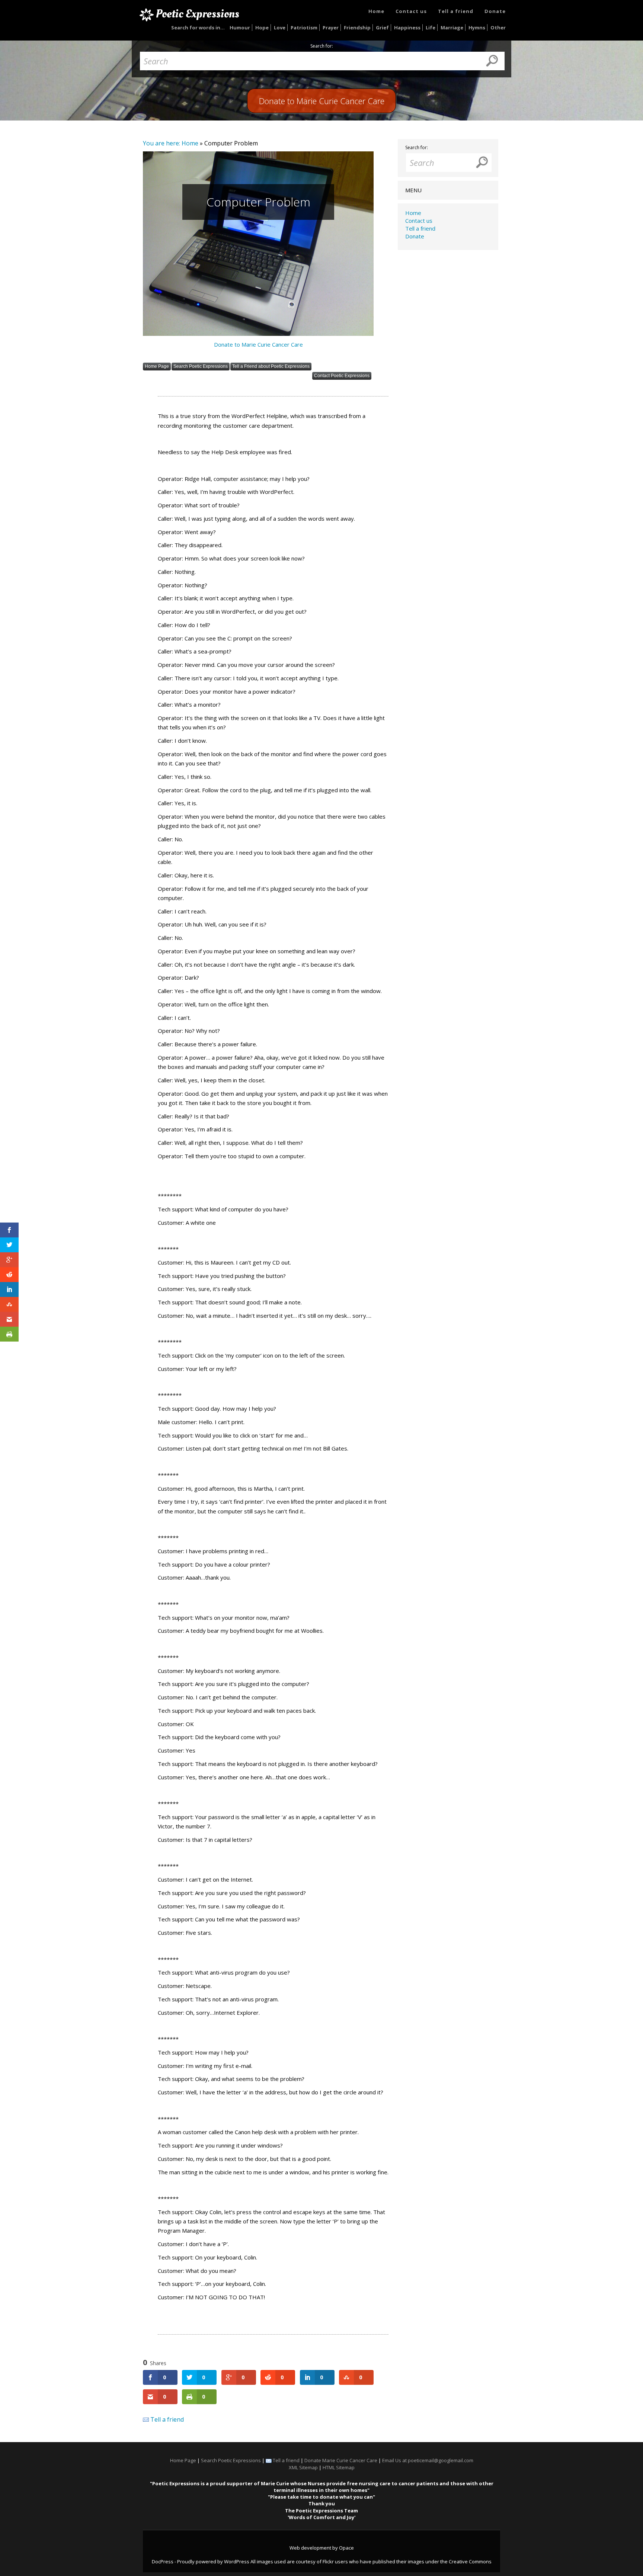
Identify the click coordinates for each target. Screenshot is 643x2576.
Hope (262, 28)
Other (498, 28)
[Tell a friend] (146, 2419)
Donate (495, 11)
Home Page (157, 366)
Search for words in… (198, 28)
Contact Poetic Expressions (342, 376)
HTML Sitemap (339, 2467)
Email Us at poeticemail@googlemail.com (428, 2460)
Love (280, 28)
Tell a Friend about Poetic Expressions (271, 366)
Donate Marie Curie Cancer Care (341, 2460)
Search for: (322, 46)
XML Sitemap (303, 2467)
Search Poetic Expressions (201, 366)
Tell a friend (456, 11)
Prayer (331, 28)
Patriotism (304, 28)
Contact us (411, 11)
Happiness (407, 28)
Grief (382, 28)
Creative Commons (470, 2561)
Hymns (477, 28)
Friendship (357, 28)
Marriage (452, 28)
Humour (240, 28)
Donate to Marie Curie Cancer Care (258, 344)
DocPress (163, 2561)
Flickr (328, 2561)
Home (376, 11)
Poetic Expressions (198, 14)
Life (431, 28)
